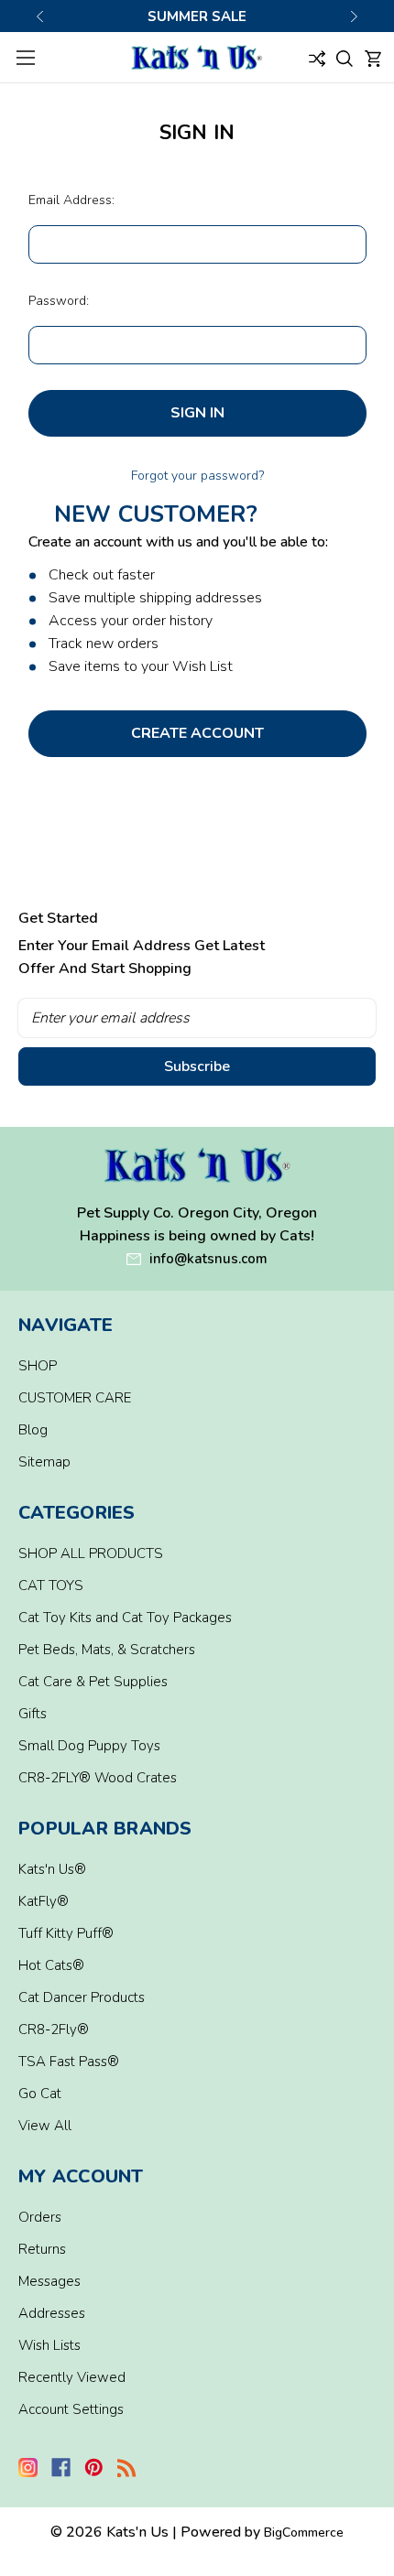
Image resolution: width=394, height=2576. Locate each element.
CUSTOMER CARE (75, 1398)
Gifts (33, 1714)
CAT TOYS (51, 1586)
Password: (59, 301)
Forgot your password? (197, 476)
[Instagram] (28, 2468)
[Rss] (127, 2468)
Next (354, 16)
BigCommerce (304, 2533)
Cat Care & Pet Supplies (93, 1682)
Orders (40, 2217)
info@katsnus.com (208, 1259)
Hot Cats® (51, 1965)
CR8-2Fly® (54, 2029)
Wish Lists (49, 2345)
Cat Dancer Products (82, 1997)
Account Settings (71, 2409)
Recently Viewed (72, 2377)
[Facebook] (61, 2468)
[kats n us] (197, 1165)
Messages (49, 2281)
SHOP (38, 1366)
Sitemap (44, 1462)
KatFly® (44, 1901)
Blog (33, 1430)
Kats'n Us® (52, 1869)
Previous (40, 16)
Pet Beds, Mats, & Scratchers (107, 1650)
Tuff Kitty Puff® (66, 1933)
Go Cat (40, 2094)
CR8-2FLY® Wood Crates (98, 1778)
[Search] (345, 57)
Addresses (52, 2313)
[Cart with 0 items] (373, 57)
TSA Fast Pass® (69, 2062)
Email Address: (71, 200)
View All (45, 2126)
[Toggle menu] (25, 57)
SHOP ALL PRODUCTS (91, 1553)
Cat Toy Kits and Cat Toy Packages (125, 1618)
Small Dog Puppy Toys (89, 1746)
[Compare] (317, 57)
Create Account (197, 733)
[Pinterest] (94, 2468)
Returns (42, 2249)
